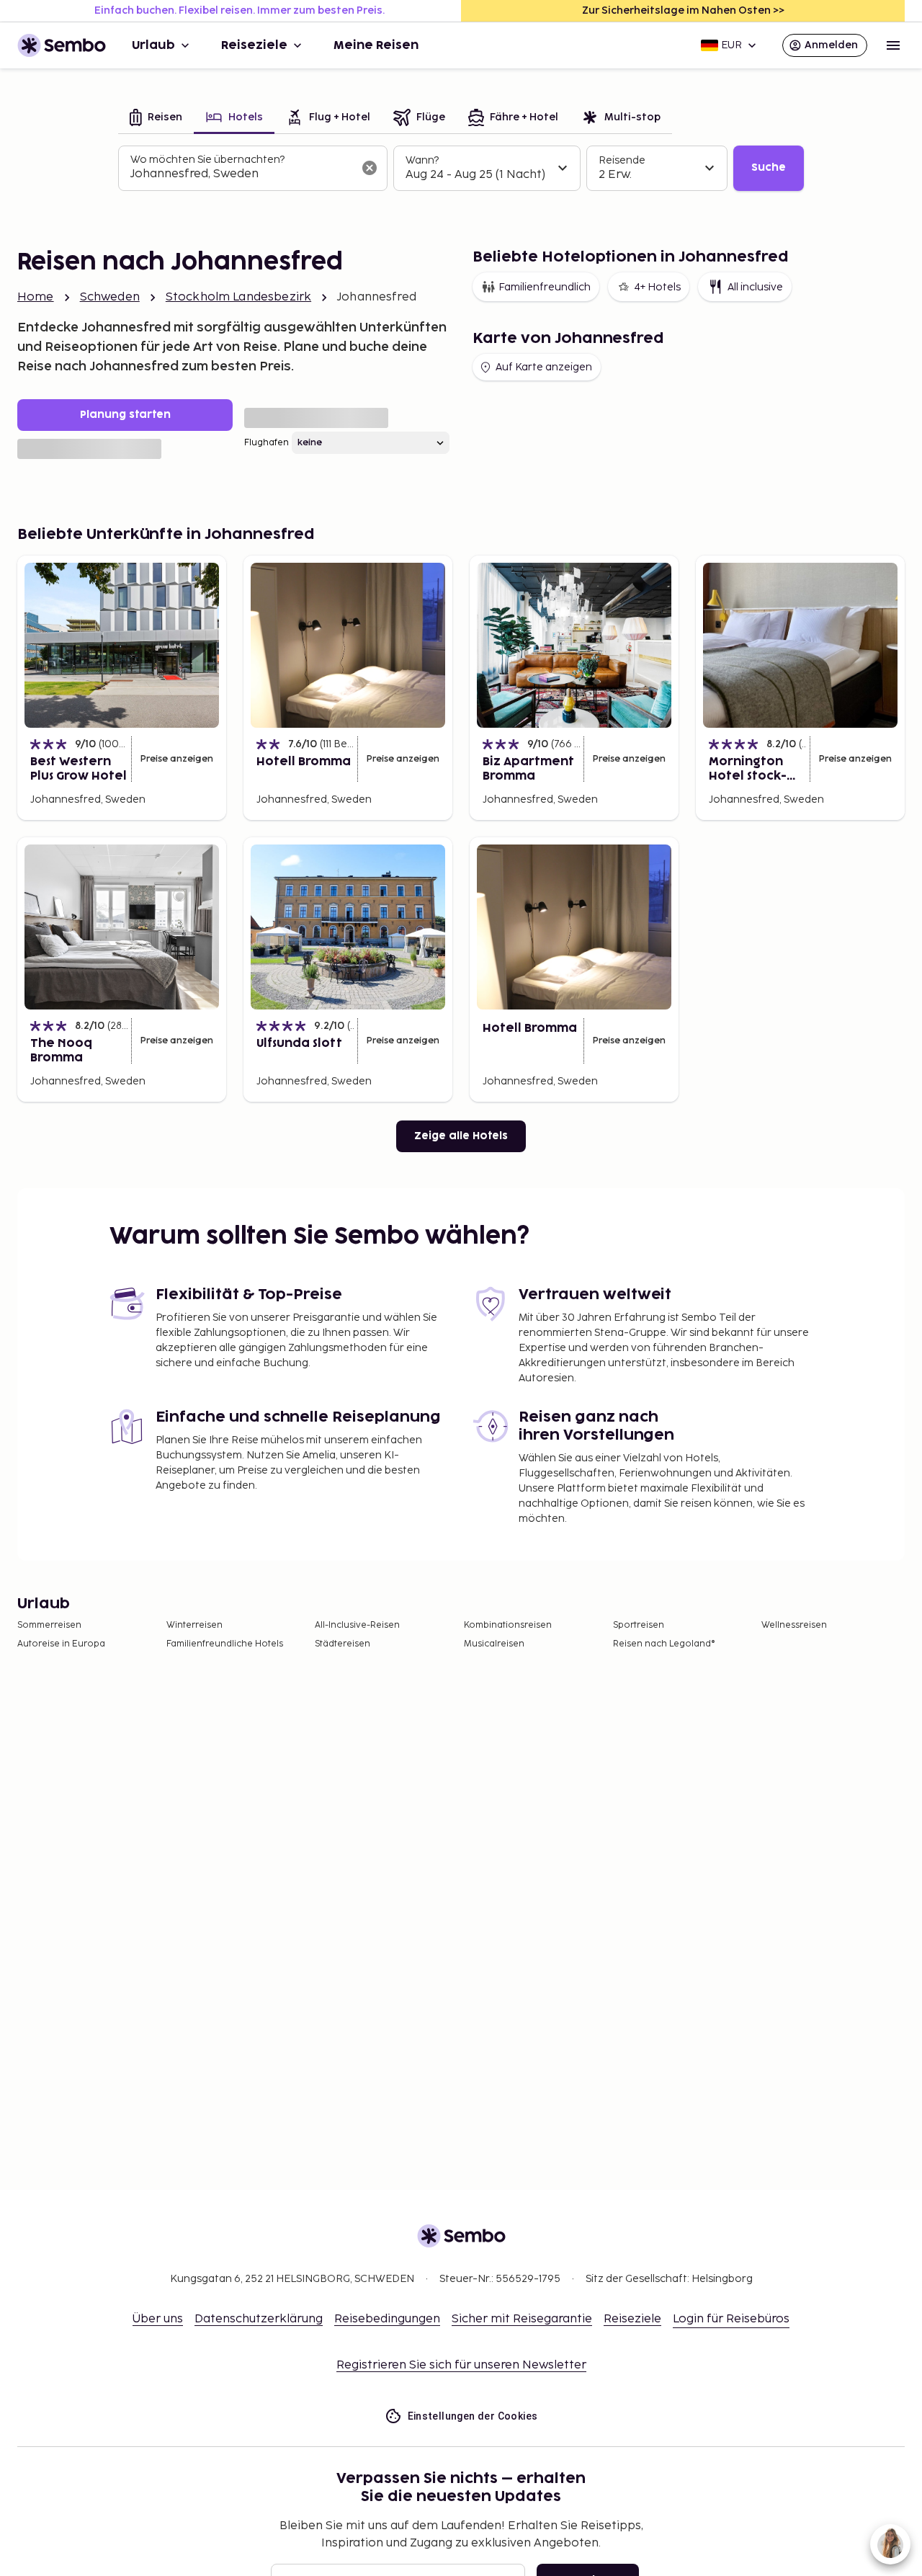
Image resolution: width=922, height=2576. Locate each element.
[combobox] (241, 174)
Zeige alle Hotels (461, 1136)
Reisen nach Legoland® (664, 1644)
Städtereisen (343, 1644)
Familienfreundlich (545, 287)
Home (36, 297)
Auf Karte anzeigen (544, 367)
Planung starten (125, 415)
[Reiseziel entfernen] (370, 168)
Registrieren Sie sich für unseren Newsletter (461, 2365)
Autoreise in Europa (61, 1644)
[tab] (156, 119)
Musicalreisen (494, 1644)
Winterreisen (194, 1625)
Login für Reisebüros (731, 2319)
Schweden (110, 297)
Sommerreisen (49, 1625)
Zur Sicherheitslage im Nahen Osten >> (683, 10)
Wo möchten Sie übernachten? (207, 160)
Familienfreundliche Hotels (225, 1644)
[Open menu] (893, 45)
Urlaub (153, 45)
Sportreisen (639, 1625)
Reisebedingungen (387, 2319)
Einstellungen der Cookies (473, 2416)
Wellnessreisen (794, 1625)
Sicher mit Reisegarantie (522, 2319)
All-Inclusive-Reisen (357, 1625)
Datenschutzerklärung (259, 2319)
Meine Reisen (376, 45)
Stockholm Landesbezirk (238, 297)
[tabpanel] (461, 169)
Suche (769, 168)
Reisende (622, 160)
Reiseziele (254, 45)
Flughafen (267, 443)
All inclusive (755, 287)
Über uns (158, 2319)
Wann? (422, 160)
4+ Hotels (657, 287)
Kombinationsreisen (508, 1625)
